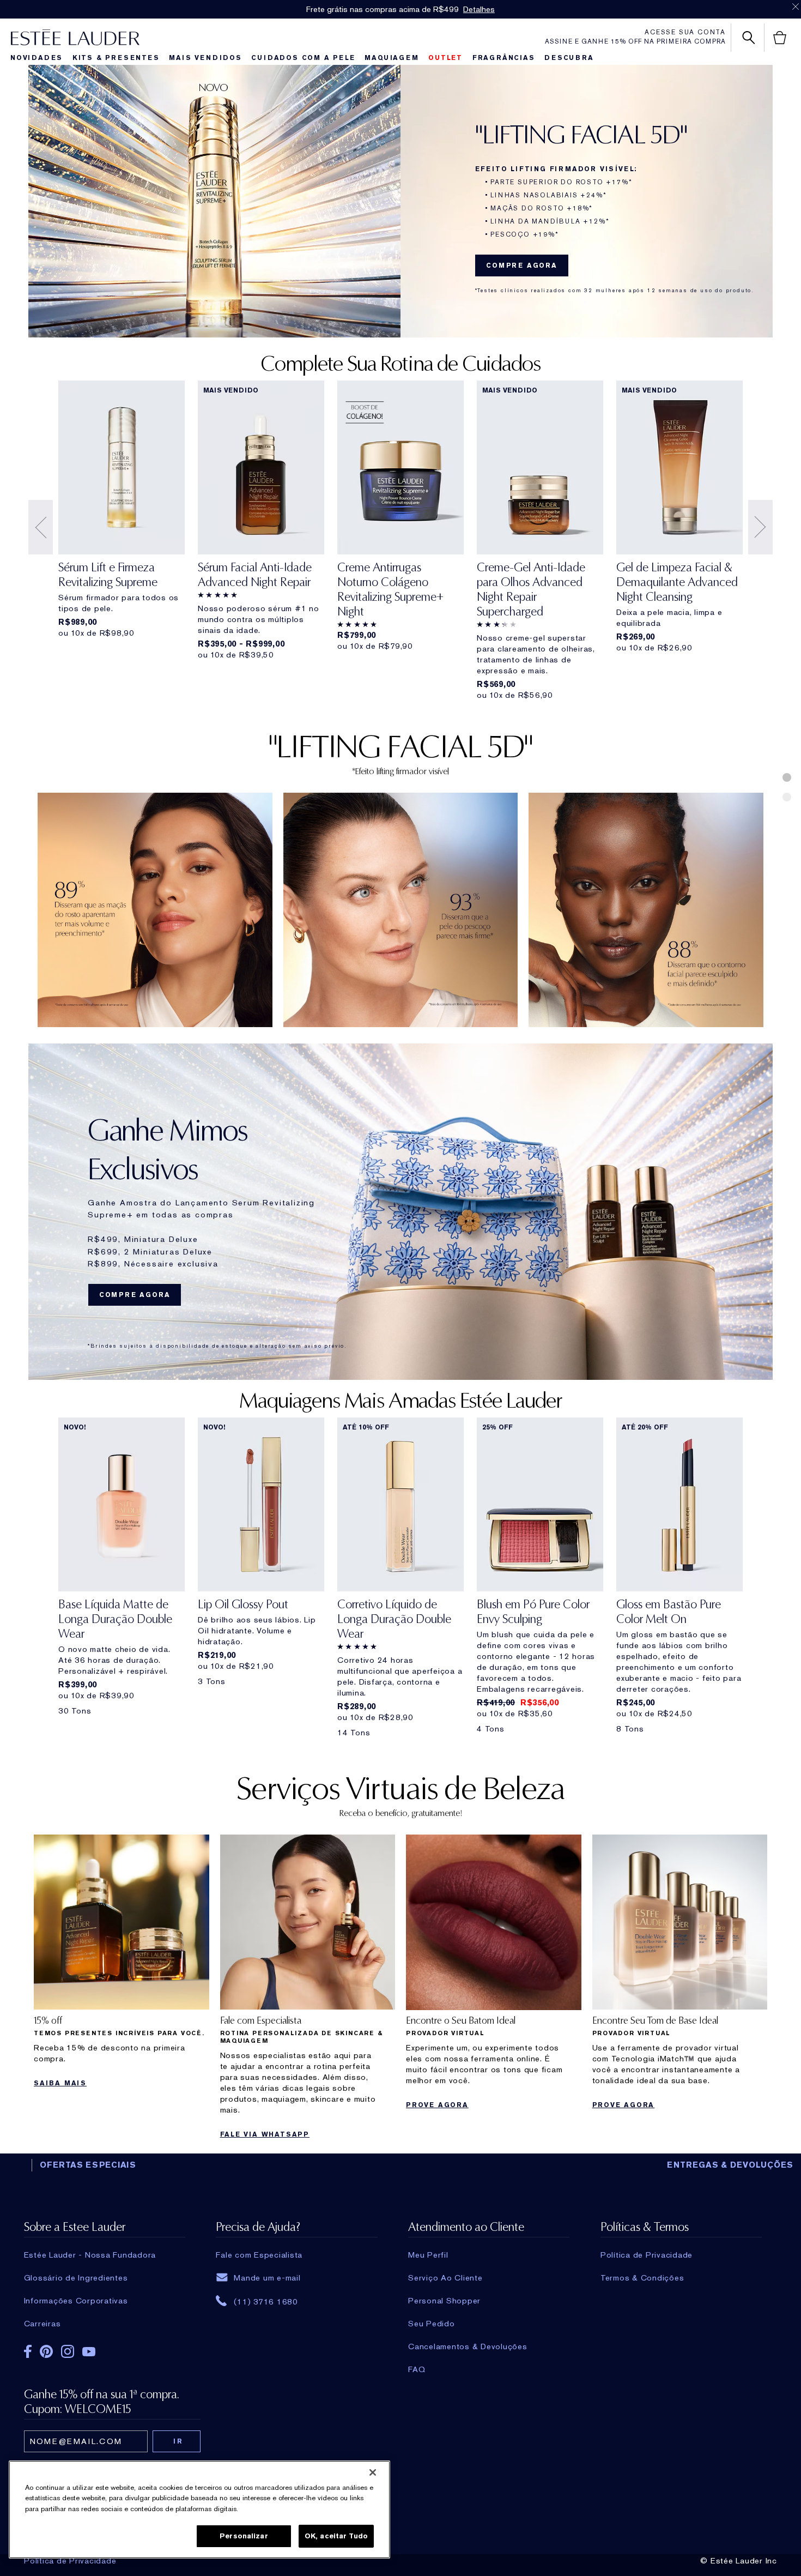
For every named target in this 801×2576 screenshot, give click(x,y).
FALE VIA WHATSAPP (265, 2134)
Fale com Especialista (259, 2255)
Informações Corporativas (76, 2301)
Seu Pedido (432, 2324)
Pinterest (46, 2351)
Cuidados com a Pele (303, 58)
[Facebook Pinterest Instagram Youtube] (105, 2354)
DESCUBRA (569, 58)
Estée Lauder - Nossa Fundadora (90, 2255)
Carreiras (43, 2324)
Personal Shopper (444, 2301)
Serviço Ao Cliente (445, 2278)
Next (760, 527)
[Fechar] (373, 2472)
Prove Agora (437, 2105)
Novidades (37, 58)
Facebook (28, 2351)
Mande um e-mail (267, 2278)
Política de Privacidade (70, 2561)
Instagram (68, 2351)
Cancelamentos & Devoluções (468, 2346)
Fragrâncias (504, 58)
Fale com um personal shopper (441, 9)
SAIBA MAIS (60, 2083)
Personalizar (244, 2536)
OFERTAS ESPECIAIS (88, 2165)
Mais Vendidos (205, 58)
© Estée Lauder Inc (739, 2561)
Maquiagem (392, 58)
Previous (41, 527)
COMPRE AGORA (522, 266)
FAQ (417, 2369)
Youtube (89, 2352)
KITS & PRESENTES (116, 58)
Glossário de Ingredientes (76, 2278)
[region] (199, 2509)
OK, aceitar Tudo (336, 2536)
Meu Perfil (428, 2255)
